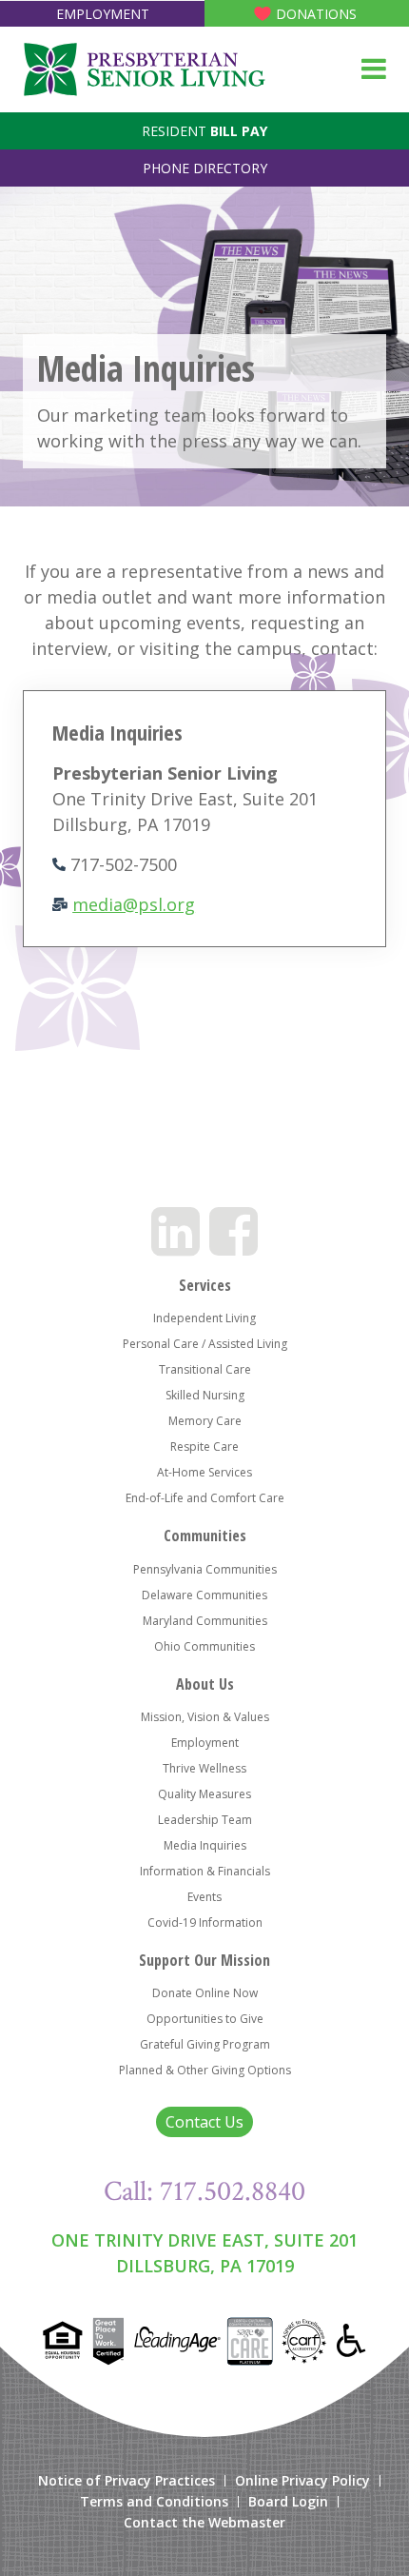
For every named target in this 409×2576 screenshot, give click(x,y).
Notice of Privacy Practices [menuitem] (127, 2481)
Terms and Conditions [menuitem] (154, 2502)
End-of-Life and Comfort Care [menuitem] (205, 1498)
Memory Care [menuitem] (205, 1421)
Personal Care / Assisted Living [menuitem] (205, 1344)
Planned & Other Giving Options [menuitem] (205, 2070)
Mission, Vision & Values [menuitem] (205, 1717)
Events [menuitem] (204, 1897)
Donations (316, 14)
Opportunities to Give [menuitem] (205, 2019)
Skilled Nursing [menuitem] (205, 1395)
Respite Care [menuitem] (204, 1447)
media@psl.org (134, 904)
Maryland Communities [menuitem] (205, 1621)
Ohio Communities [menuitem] (204, 1646)
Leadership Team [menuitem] (205, 1820)
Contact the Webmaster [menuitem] (204, 2523)
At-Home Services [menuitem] (204, 1472)
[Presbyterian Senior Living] (144, 69)
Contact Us (204, 2122)
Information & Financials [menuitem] (205, 1871)
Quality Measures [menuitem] (204, 1794)
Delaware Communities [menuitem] (204, 1595)
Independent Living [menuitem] (204, 1318)
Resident (204, 131)
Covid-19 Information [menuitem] (205, 1922)
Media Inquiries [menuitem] (205, 1845)
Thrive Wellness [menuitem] (204, 1768)
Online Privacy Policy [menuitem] (302, 2481)
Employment (103, 14)
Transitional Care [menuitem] (205, 1369)
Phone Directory (205, 168)
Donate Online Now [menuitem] (205, 1993)
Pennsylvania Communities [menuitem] (205, 1569)
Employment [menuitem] (205, 1743)
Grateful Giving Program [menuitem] (205, 2044)
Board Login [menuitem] (288, 2502)
